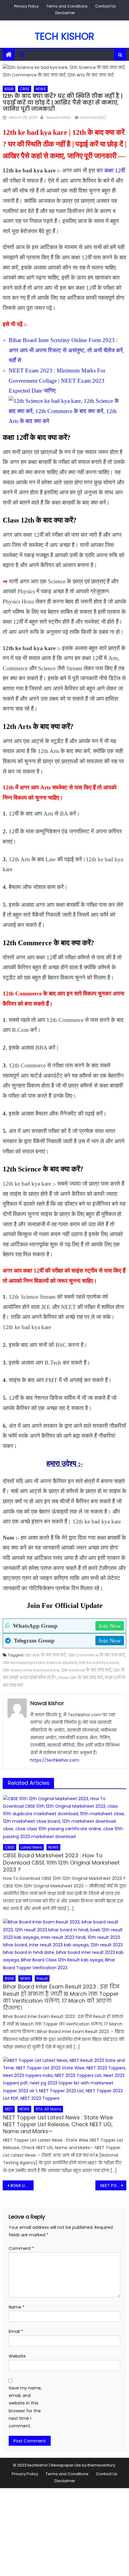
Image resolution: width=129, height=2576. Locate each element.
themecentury (101, 2465)
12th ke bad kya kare (99, 1663)
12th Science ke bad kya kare (31, 1670)
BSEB (9, 89)
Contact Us (105, 6)
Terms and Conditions (67, 6)
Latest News (31, 1847)
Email (16, 2331)
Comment (21, 2248)
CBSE (25, 89)
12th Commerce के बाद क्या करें (96, 1655)
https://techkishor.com (55, 1760)
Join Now (110, 1626)
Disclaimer (65, 13)
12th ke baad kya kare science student (40, 1663)
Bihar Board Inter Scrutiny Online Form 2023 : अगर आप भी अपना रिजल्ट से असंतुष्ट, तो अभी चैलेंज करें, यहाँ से (66, 350)
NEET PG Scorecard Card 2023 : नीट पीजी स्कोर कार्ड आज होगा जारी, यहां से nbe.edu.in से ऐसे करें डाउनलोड (113, 2186)
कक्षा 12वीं (115, 170)
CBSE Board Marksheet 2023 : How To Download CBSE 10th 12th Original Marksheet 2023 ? (61, 1862)
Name (17, 2307)
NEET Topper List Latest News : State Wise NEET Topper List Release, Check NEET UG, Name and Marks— (58, 2124)
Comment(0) (93, 117)
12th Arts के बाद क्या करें (45, 1655)
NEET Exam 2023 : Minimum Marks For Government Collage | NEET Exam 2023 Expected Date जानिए (57, 381)
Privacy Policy (26, 6)
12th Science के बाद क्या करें (86, 1670)
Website (17, 2356)
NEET (9, 2109)
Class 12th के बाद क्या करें (80, 1678)
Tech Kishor (64, 36)
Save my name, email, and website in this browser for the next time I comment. (25, 2407)
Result (42, 1978)
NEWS (41, 89)
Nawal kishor (58, 117)
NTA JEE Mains (48, 2109)
